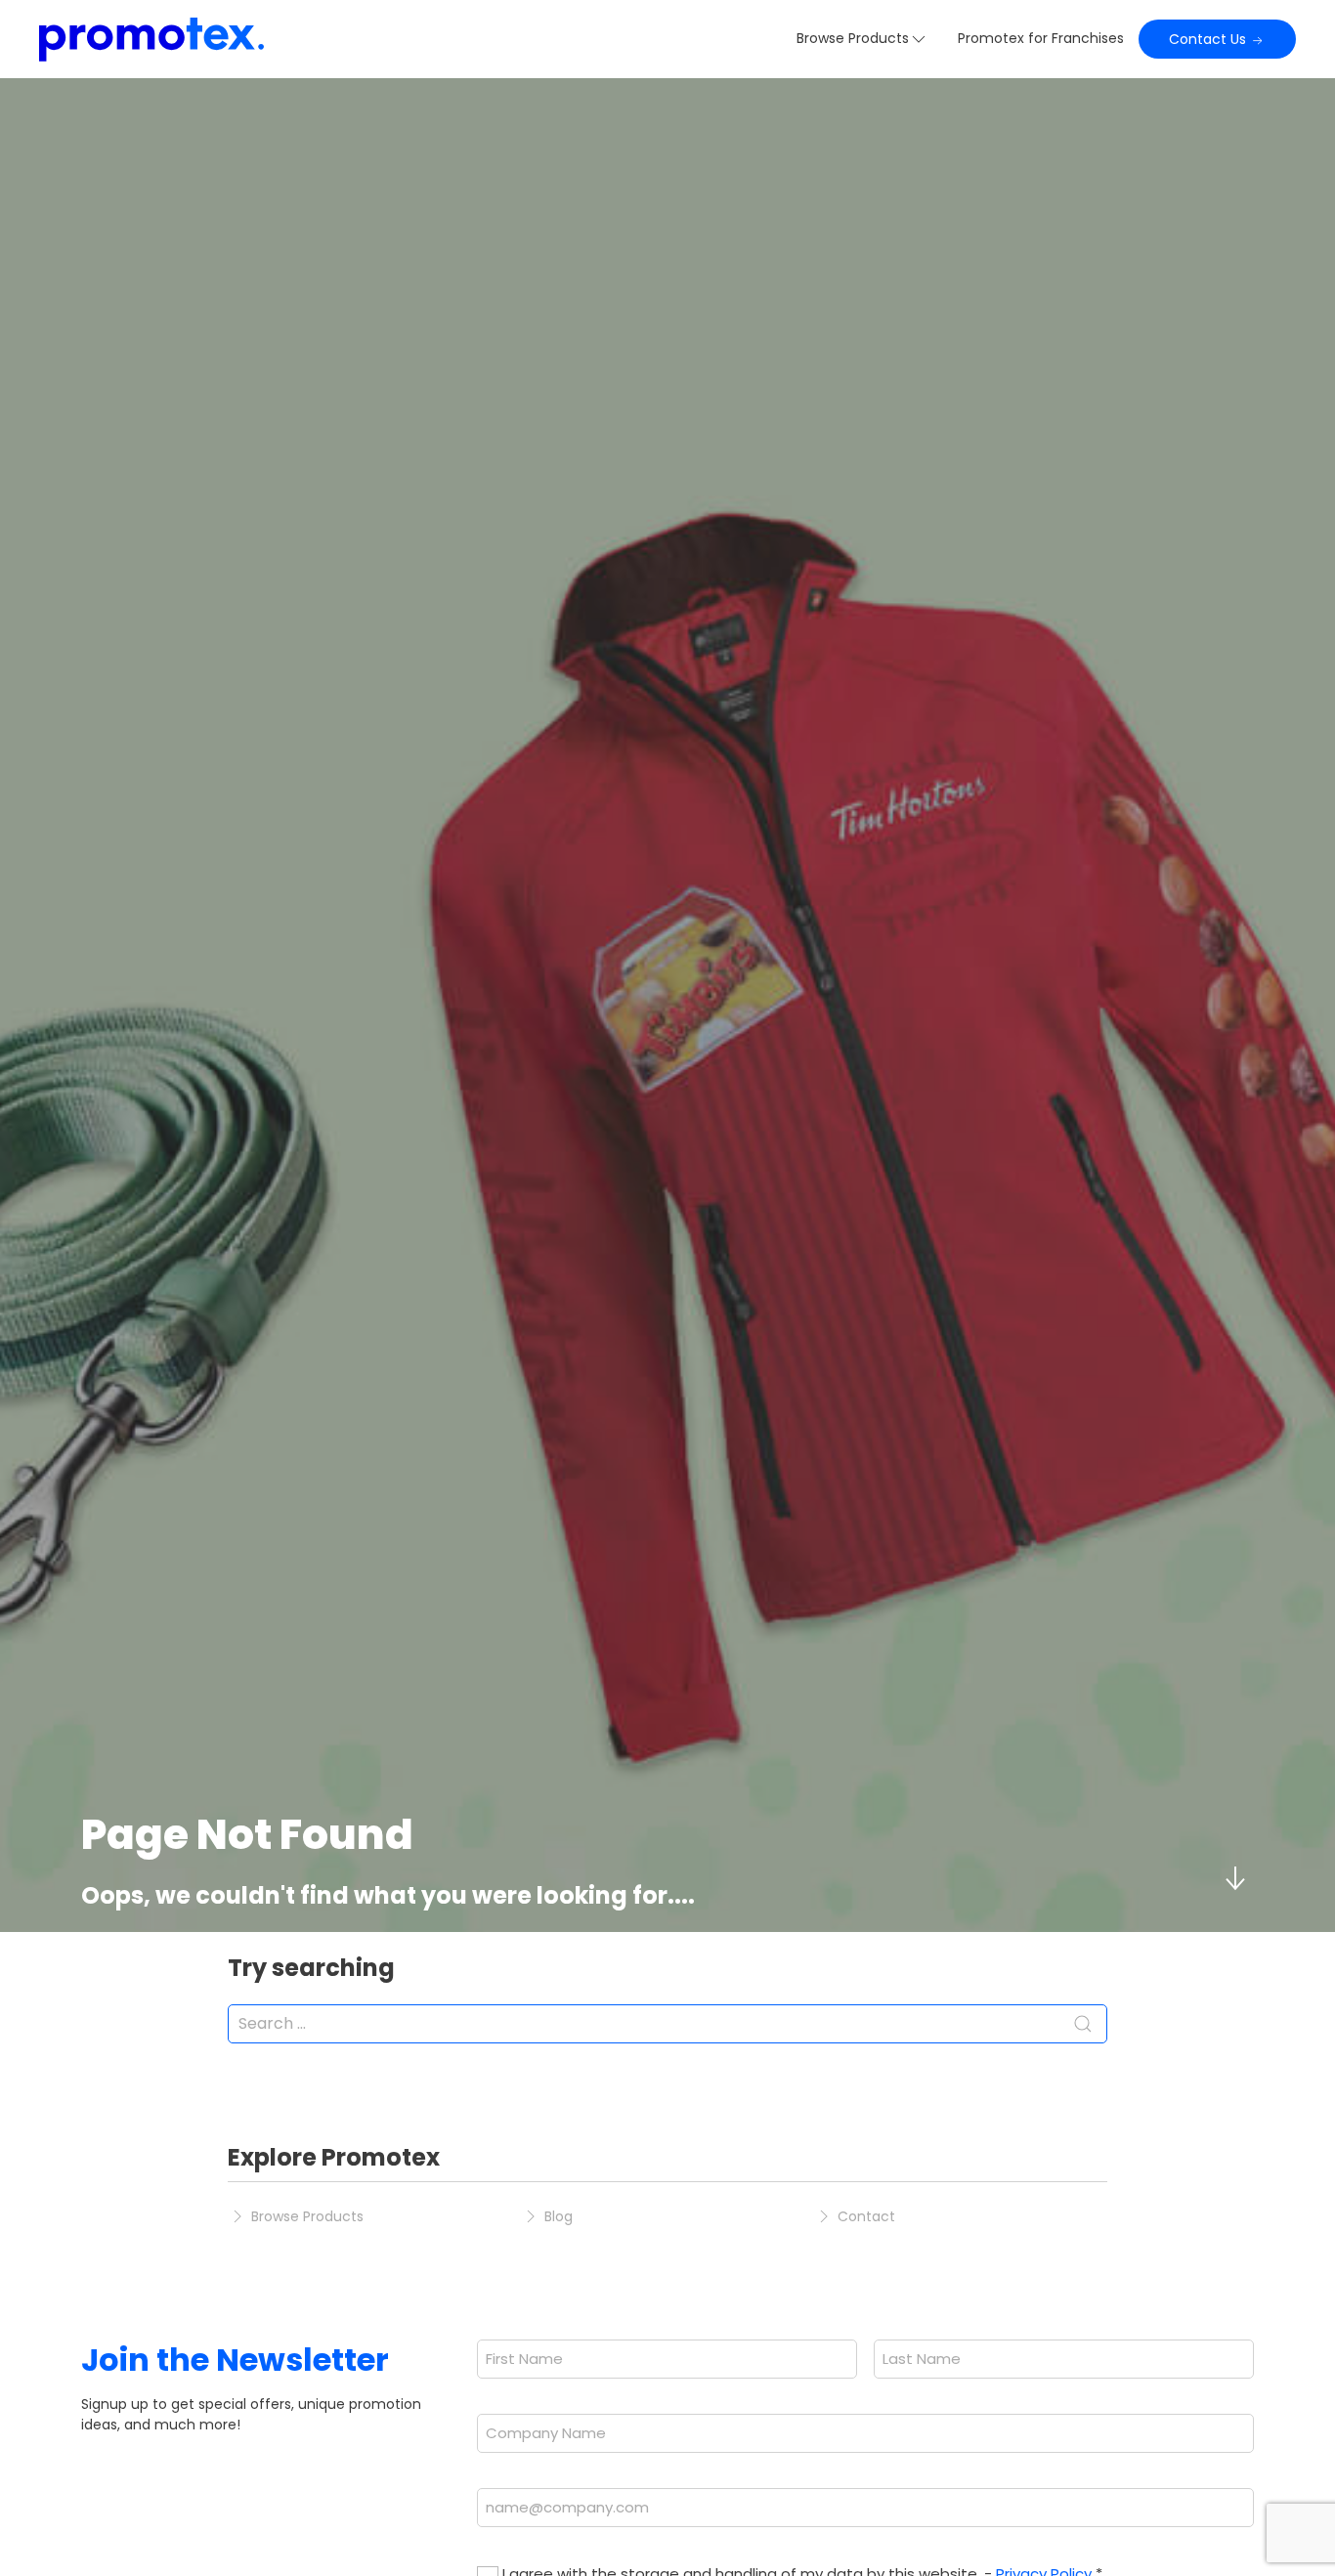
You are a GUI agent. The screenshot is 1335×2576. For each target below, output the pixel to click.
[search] (667, 2024)
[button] (862, 39)
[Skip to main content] (1234, 1878)
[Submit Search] (1083, 2024)
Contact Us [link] (1209, 39)
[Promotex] (151, 39)
